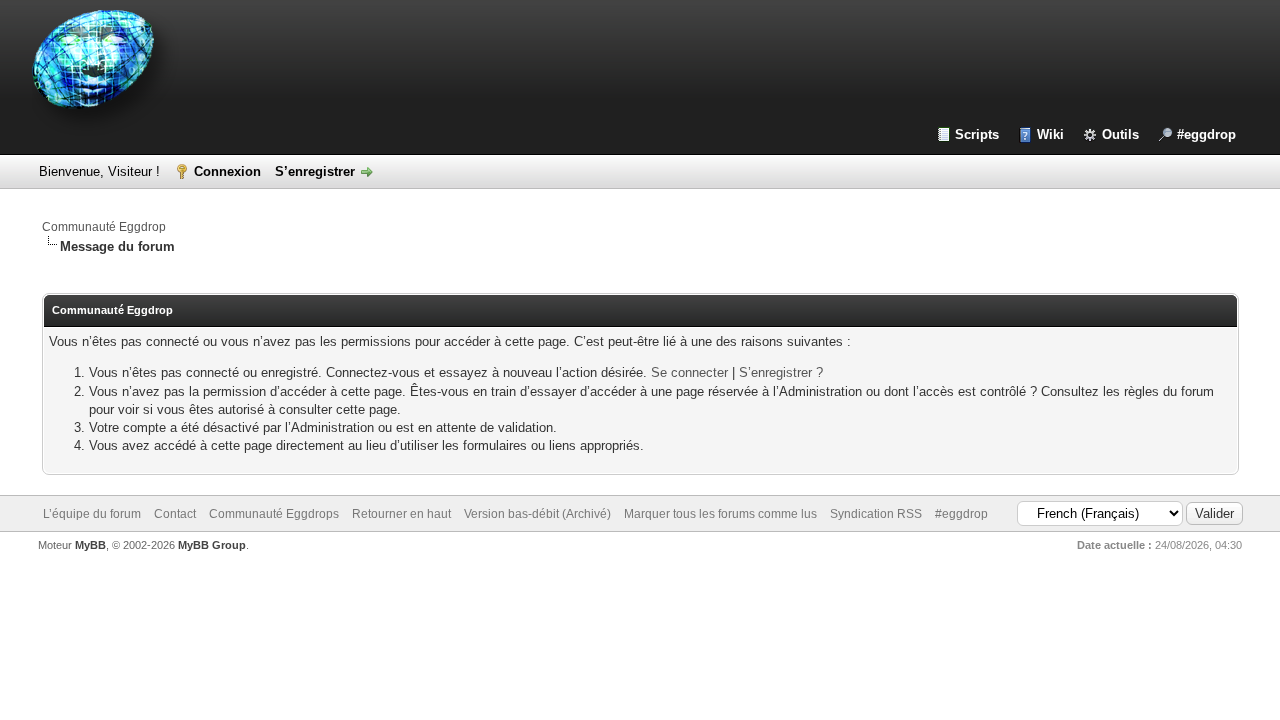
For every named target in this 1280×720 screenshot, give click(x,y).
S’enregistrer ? (781, 372)
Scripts (977, 134)
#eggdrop (1206, 134)
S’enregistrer (315, 171)
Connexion (227, 171)
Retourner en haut (401, 514)
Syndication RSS (876, 514)
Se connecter (689, 372)
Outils (1120, 134)
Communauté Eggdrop (104, 227)
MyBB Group (212, 545)
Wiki (1050, 134)
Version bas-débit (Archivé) (537, 514)
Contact (175, 514)
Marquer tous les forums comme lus (720, 514)
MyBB (90, 545)
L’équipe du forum (92, 514)
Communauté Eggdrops (274, 514)
